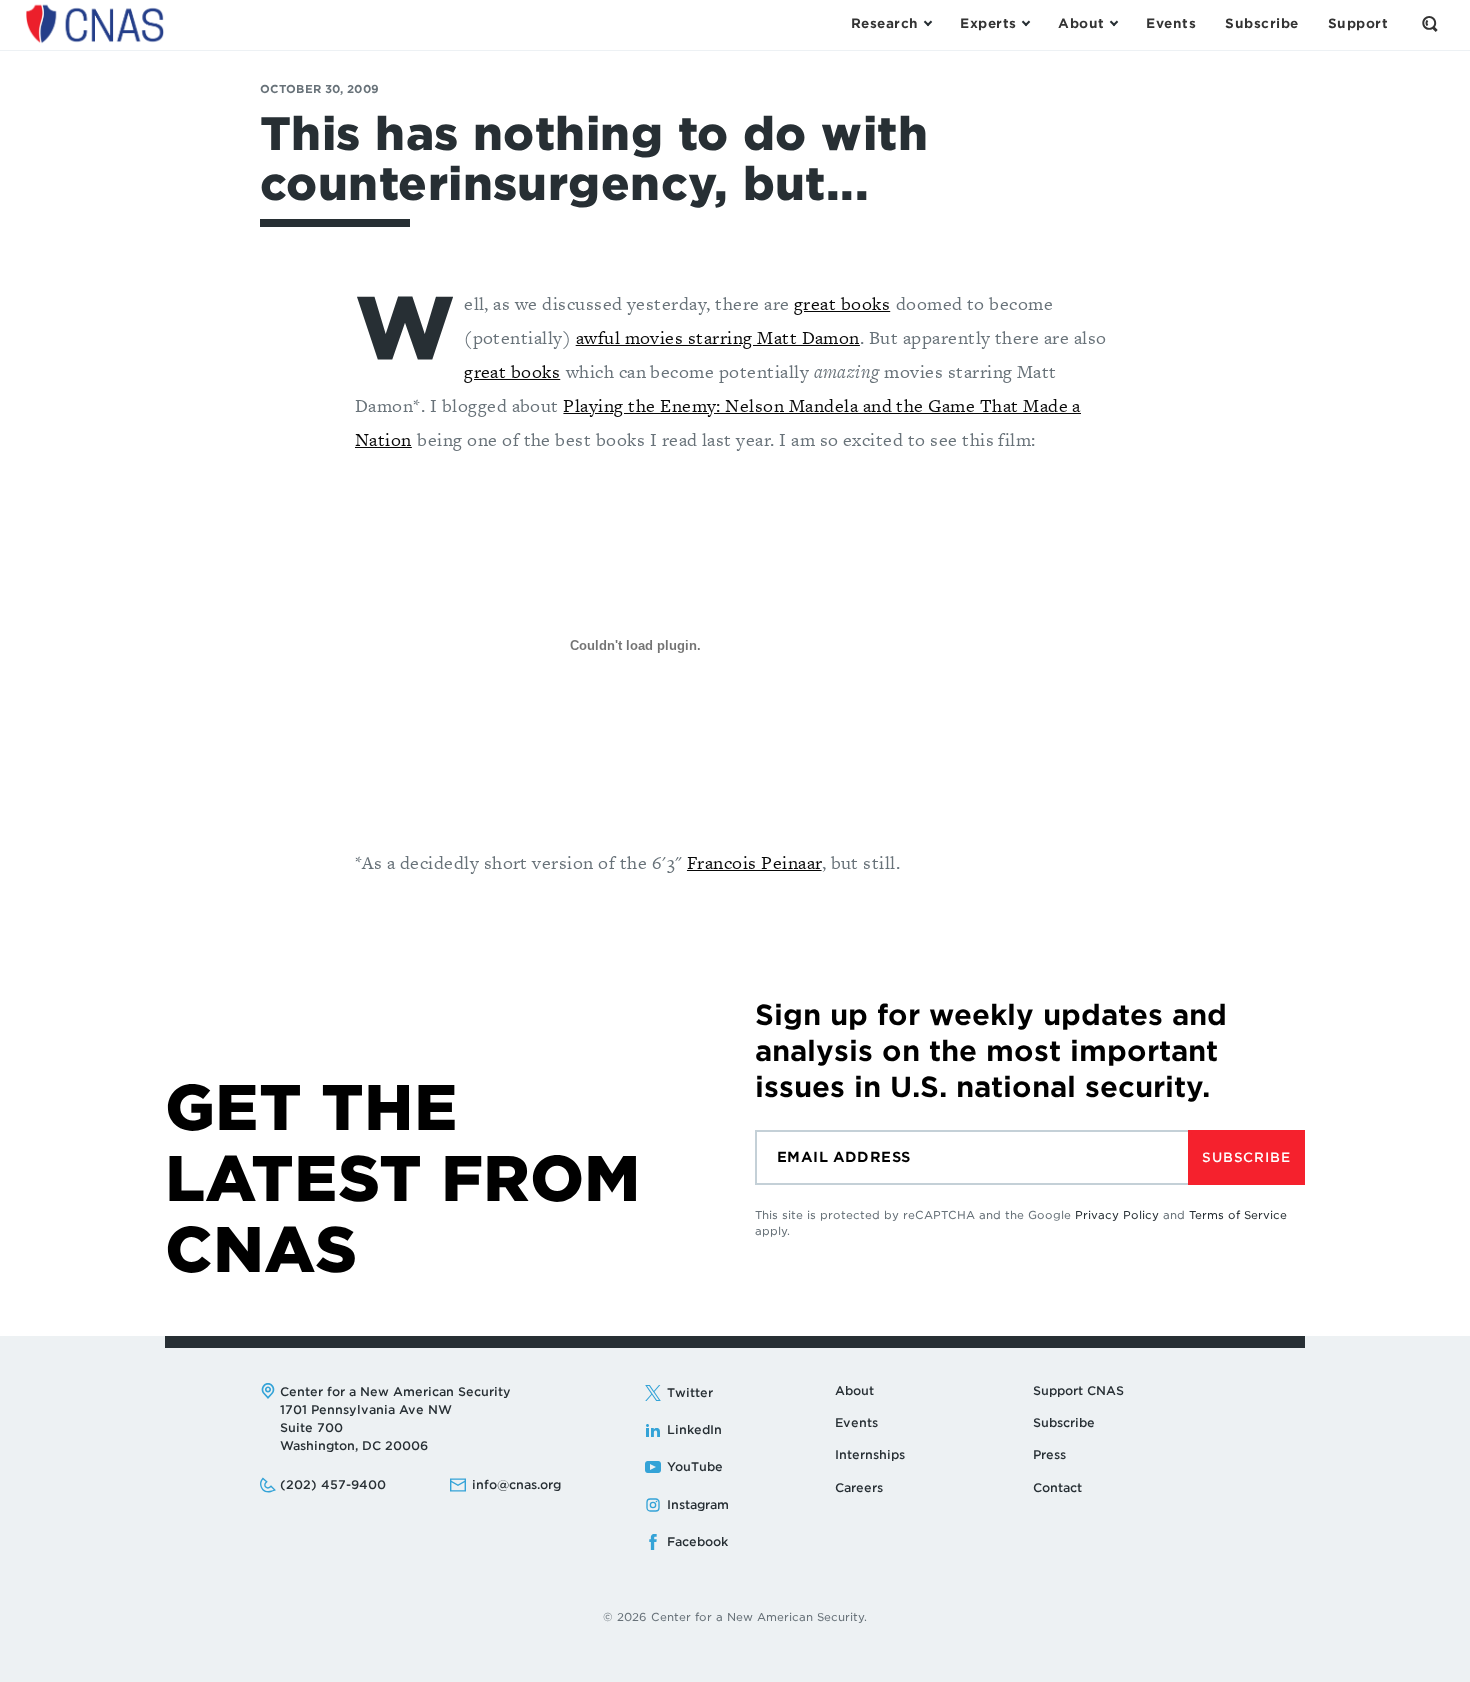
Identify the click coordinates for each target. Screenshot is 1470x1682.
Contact (1057, 1487)
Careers (859, 1487)
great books (842, 303)
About (854, 1390)
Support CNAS (1078, 1390)
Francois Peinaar (754, 862)
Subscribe (1246, 1157)
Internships (870, 1454)
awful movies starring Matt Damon (718, 337)
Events (856, 1422)
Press (1049, 1454)
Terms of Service (1238, 1215)
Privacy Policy (1117, 1215)
